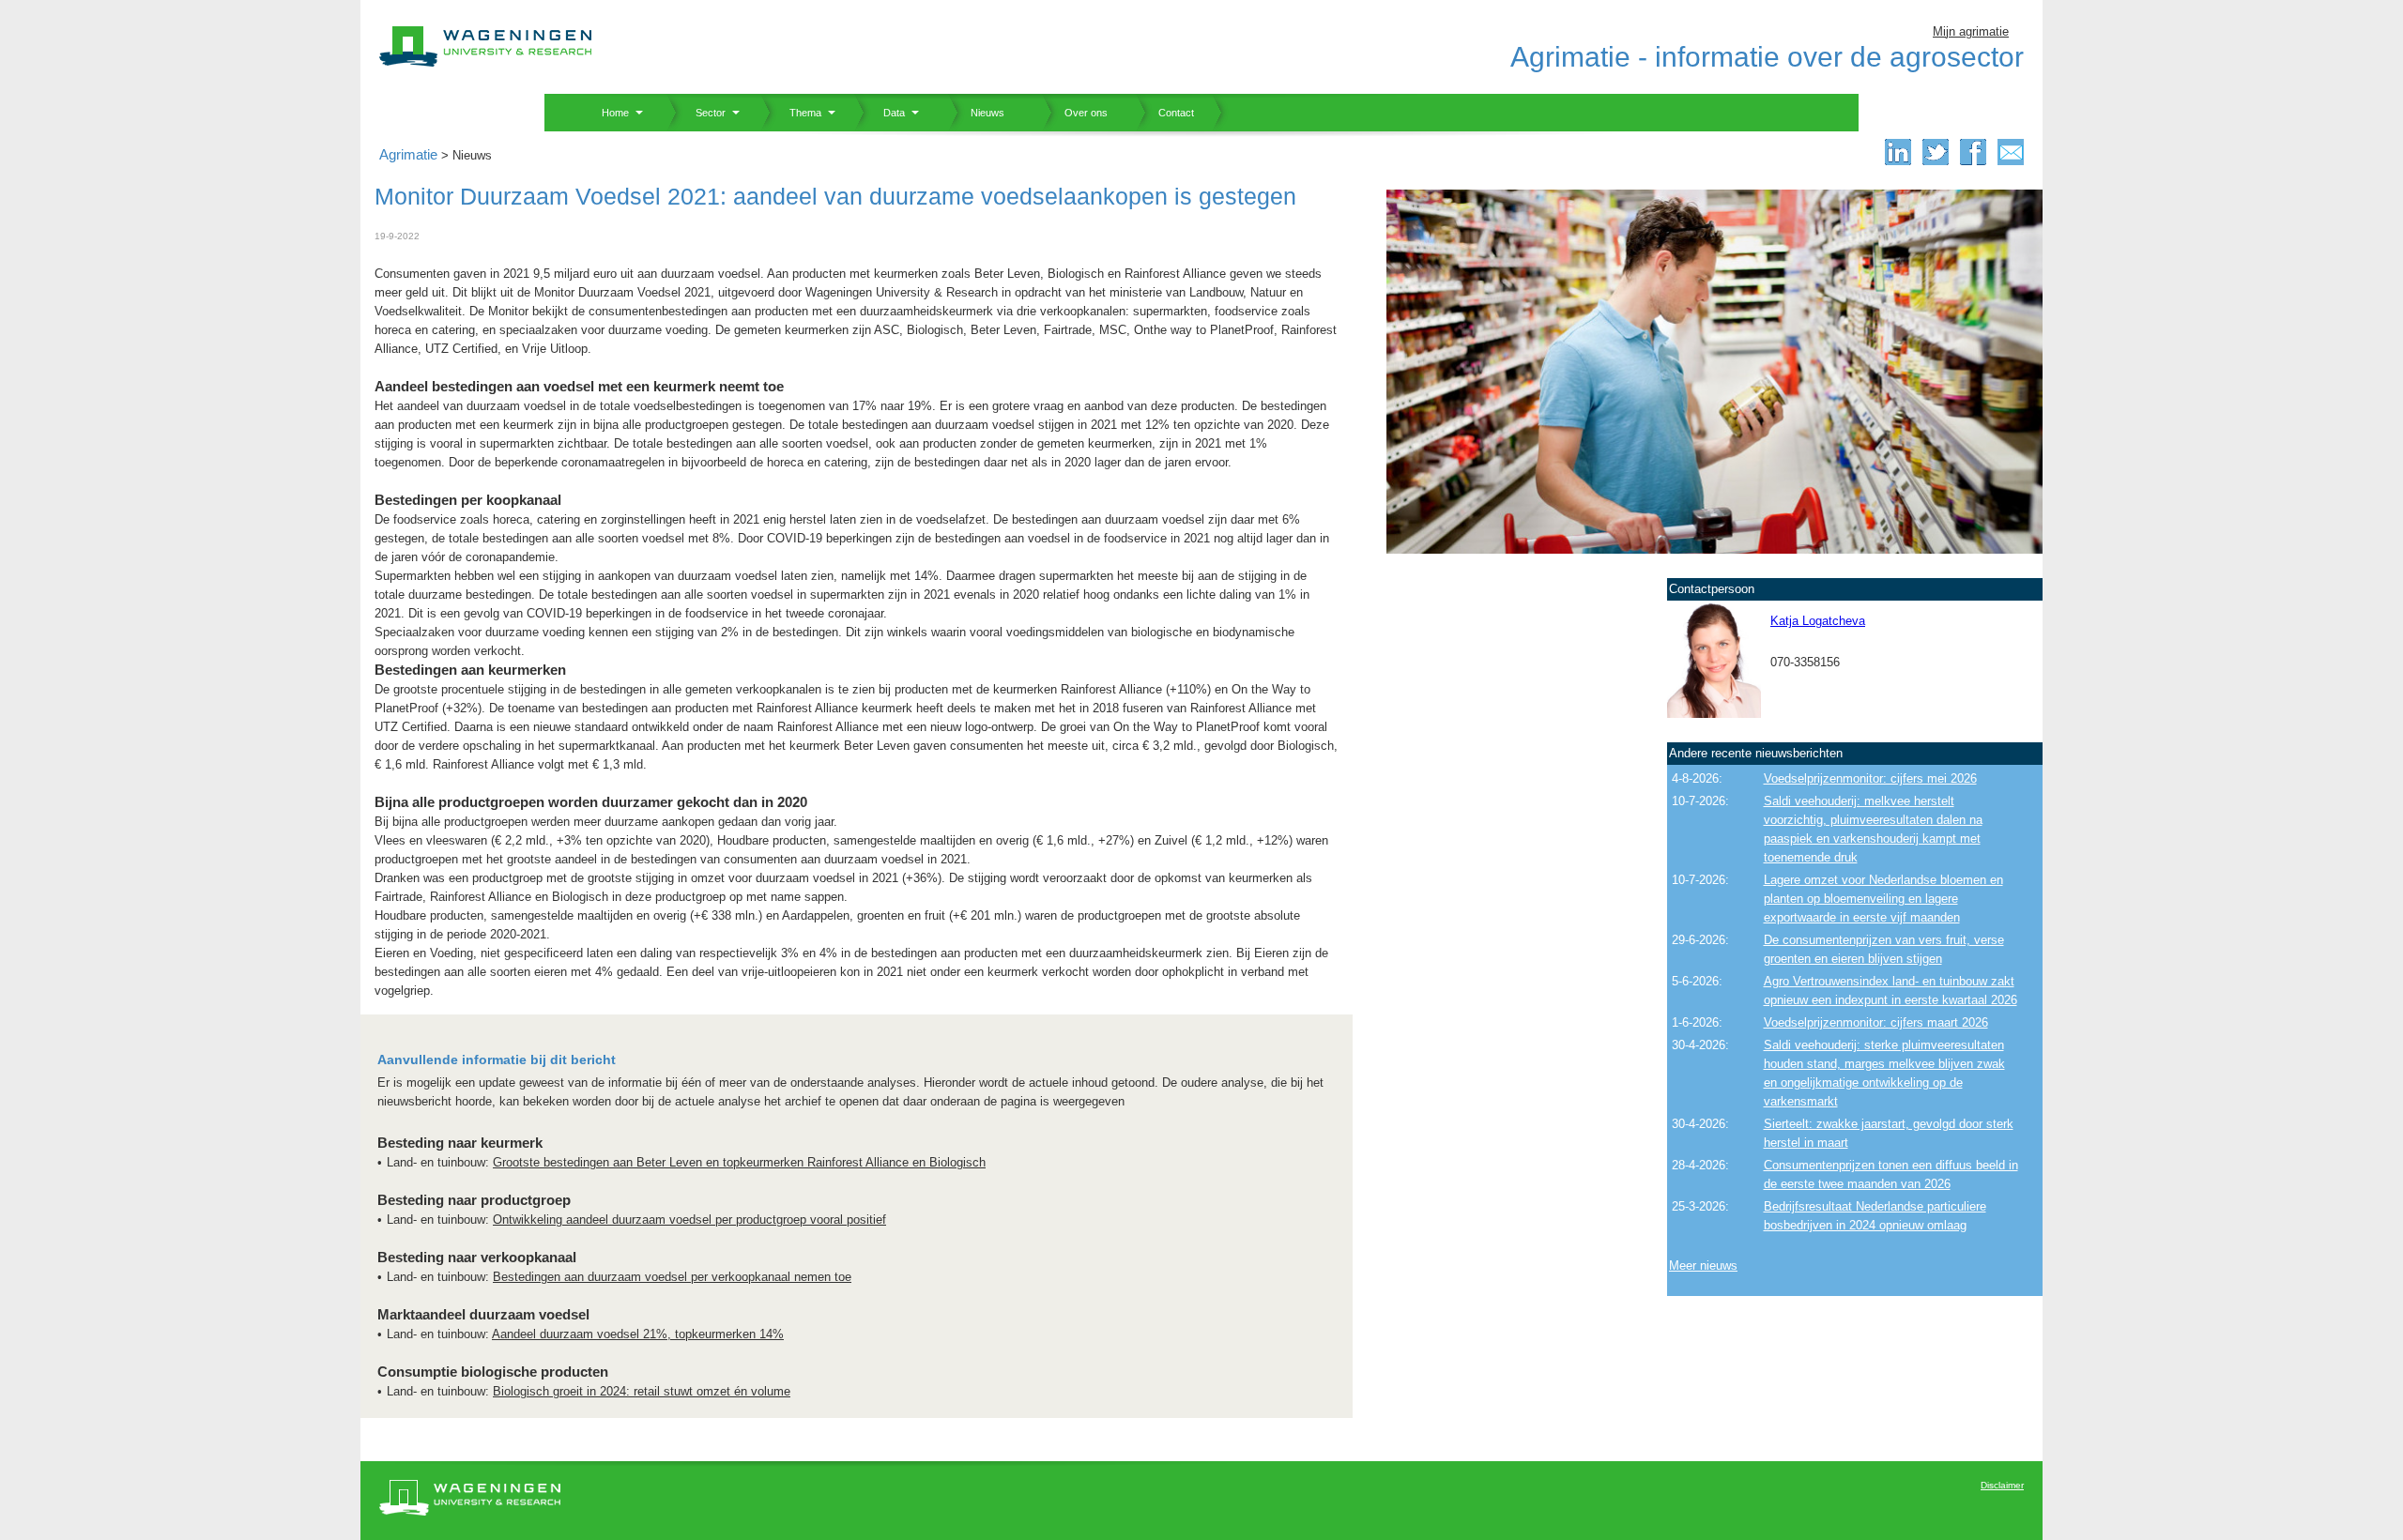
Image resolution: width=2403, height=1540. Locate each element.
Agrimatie (408, 154)
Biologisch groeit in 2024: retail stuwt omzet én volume (642, 1391)
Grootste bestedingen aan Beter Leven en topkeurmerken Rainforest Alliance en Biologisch (739, 1162)
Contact (1165, 113)
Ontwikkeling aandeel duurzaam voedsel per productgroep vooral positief (689, 1220)
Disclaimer (2002, 1485)
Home (608, 113)
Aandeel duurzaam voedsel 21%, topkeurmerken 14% (638, 1334)
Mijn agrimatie (1971, 31)
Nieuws (976, 113)
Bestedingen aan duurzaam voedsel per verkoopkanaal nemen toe (672, 1277)
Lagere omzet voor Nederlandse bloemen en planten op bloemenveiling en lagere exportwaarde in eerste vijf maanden (1883, 899)
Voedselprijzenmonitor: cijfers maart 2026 (1876, 1022)
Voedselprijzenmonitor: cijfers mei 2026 (1870, 778)
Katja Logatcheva (1818, 621)
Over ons (1075, 113)
